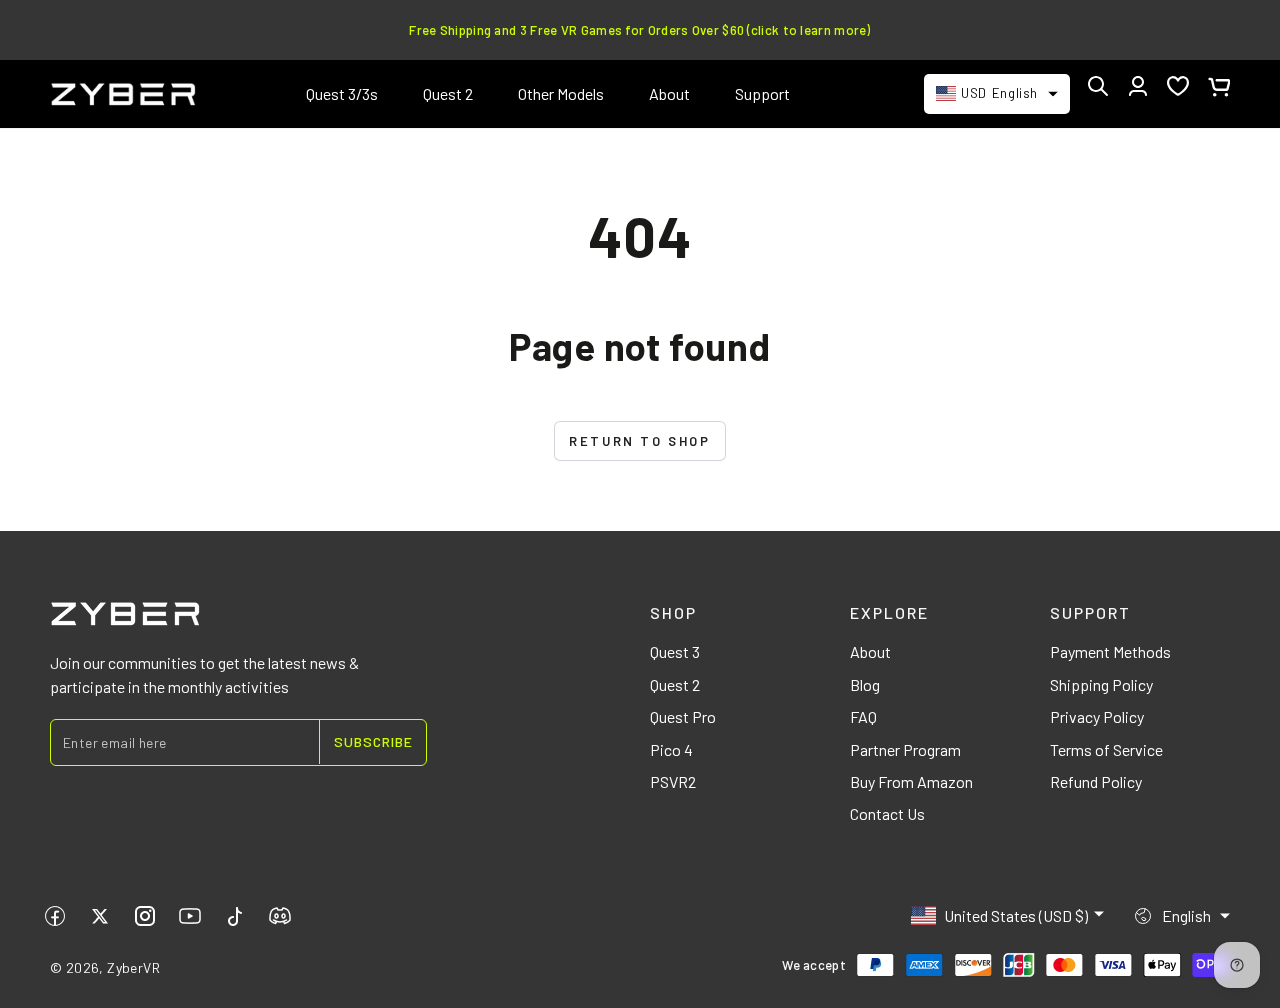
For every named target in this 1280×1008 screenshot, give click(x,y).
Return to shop (639, 441)
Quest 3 (675, 651)
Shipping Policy (1101, 684)
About (870, 651)
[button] (1098, 86)
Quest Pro (683, 716)
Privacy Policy (1097, 716)
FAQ (863, 716)
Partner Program (905, 749)
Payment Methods (1110, 651)
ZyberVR (133, 967)
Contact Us (887, 813)
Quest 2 (675, 684)
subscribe (373, 741)
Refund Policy (1096, 781)
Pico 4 (671, 749)
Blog (865, 684)
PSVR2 (673, 781)
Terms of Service (1106, 749)
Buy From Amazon (911, 781)
